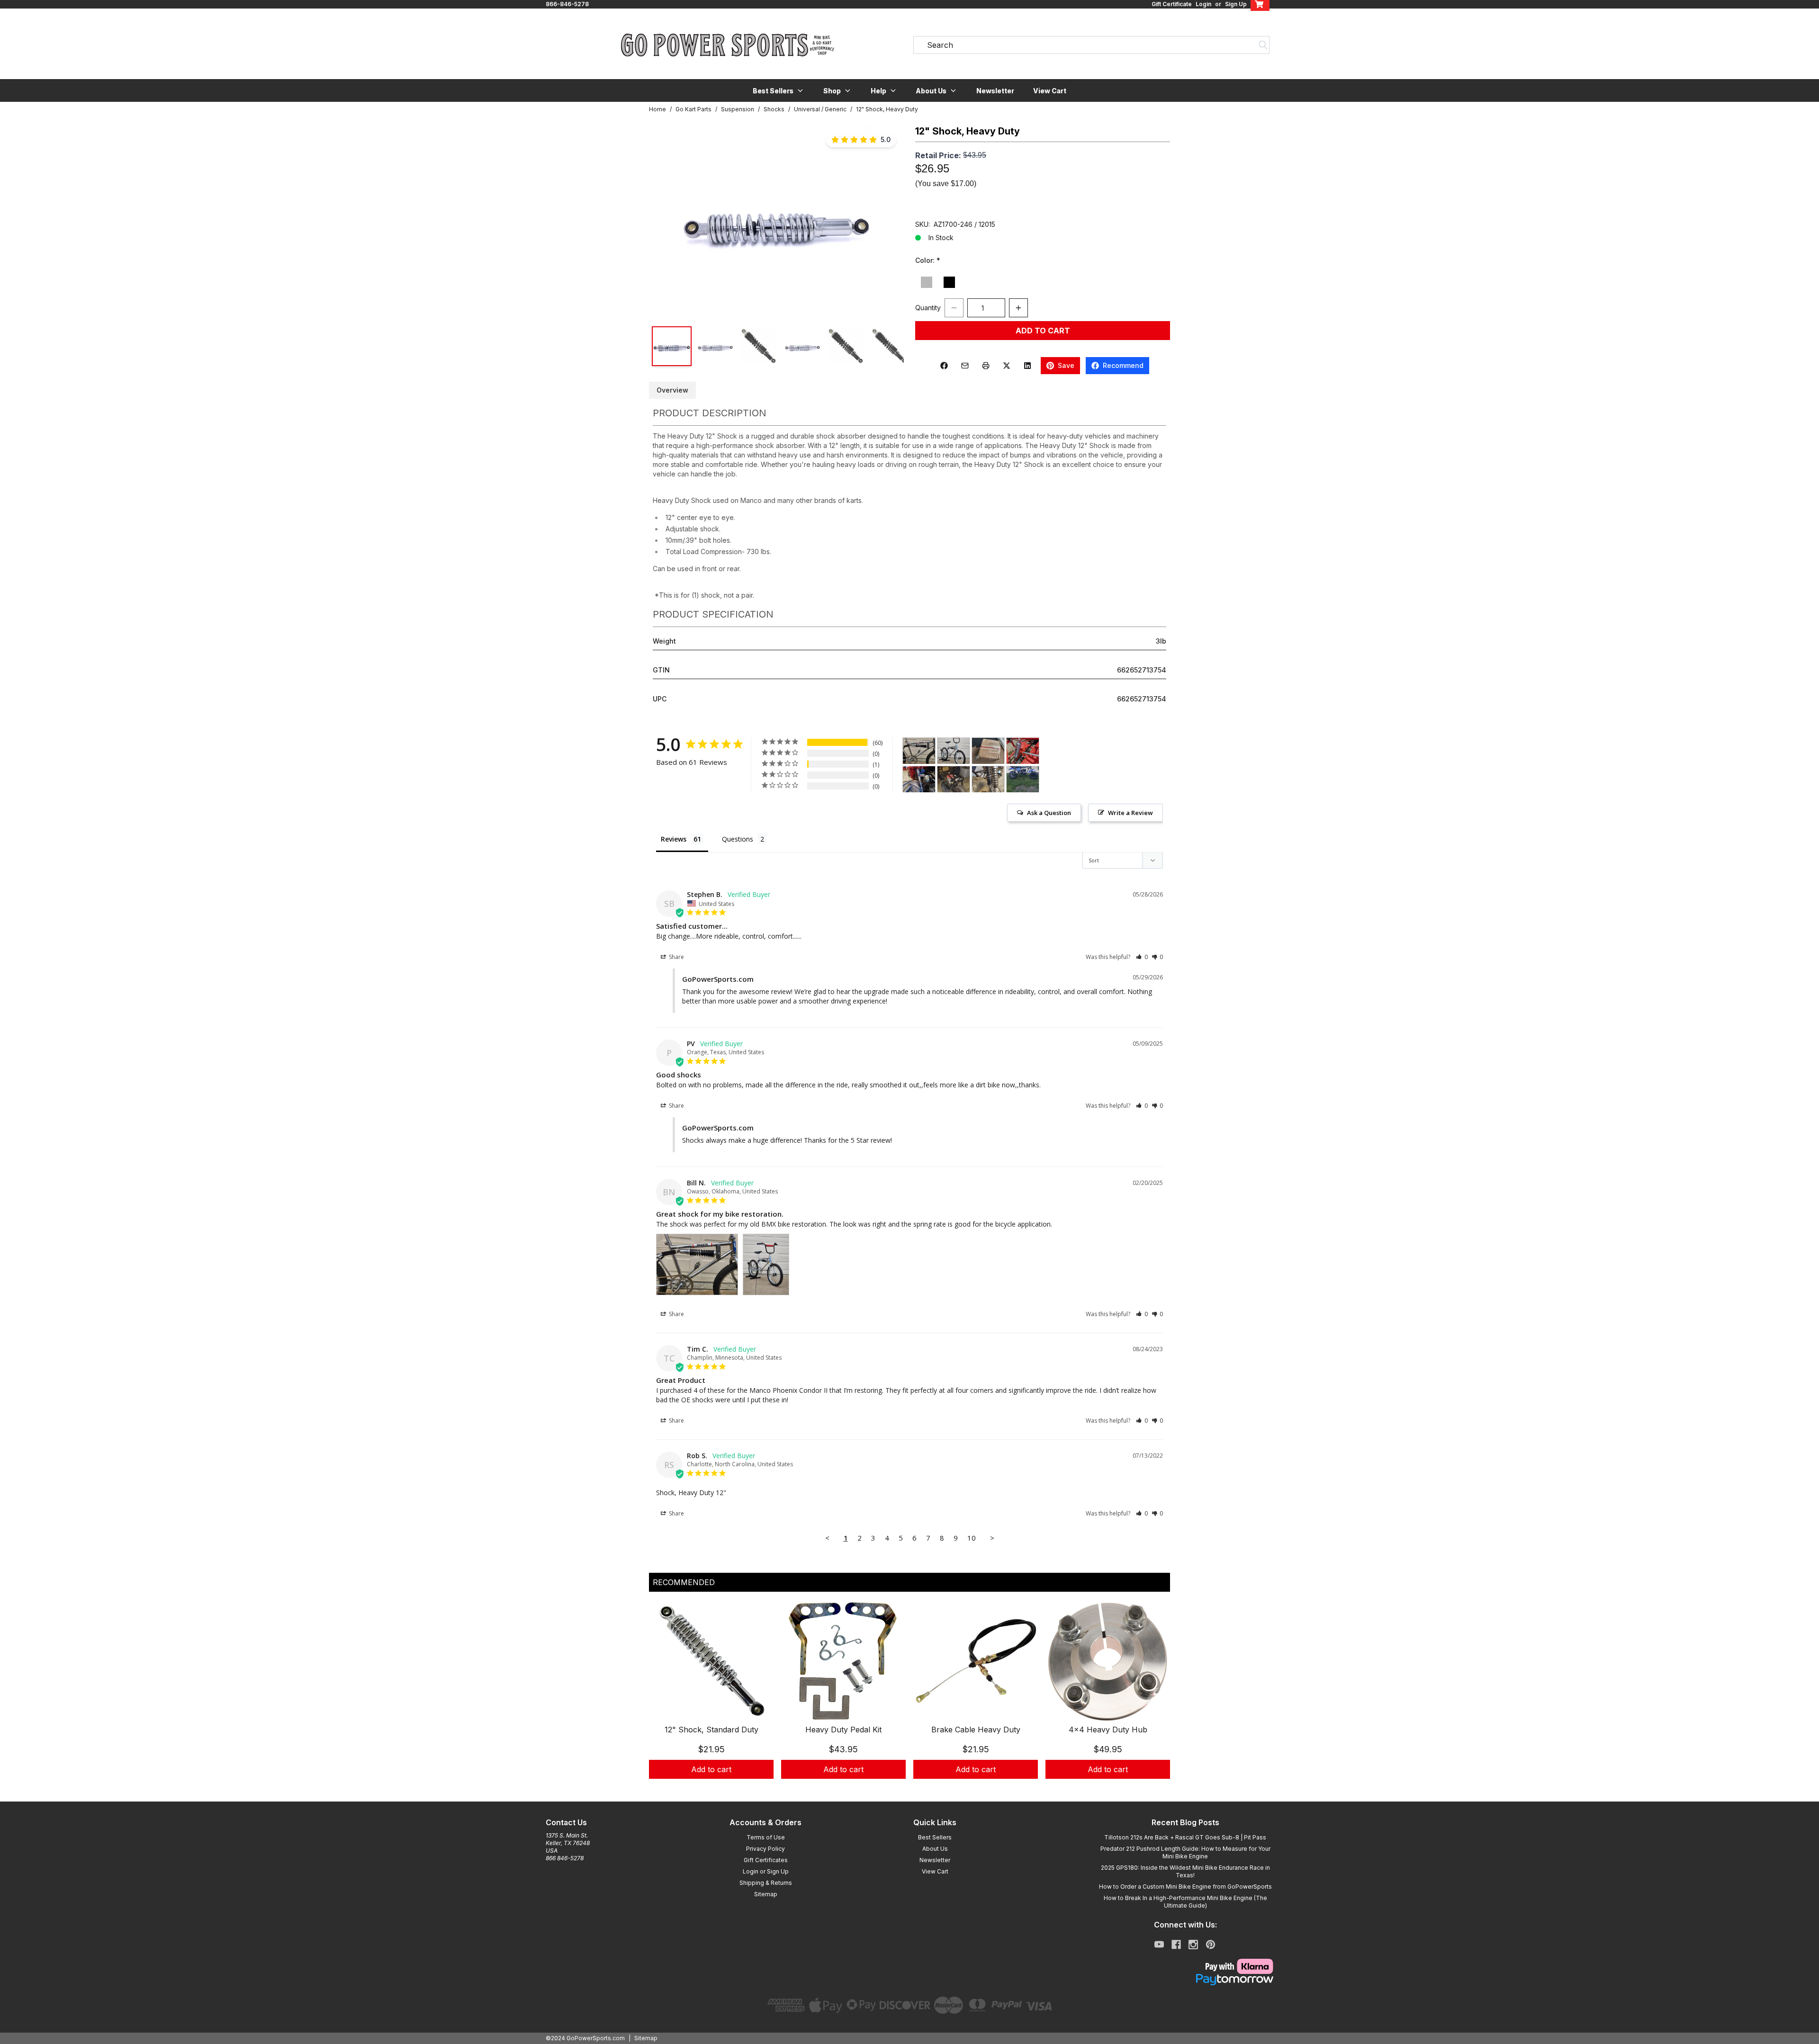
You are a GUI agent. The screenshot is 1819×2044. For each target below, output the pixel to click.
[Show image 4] (802, 346)
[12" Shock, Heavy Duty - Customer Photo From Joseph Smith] (988, 779)
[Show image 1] (672, 346)
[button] (779, 90)
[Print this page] (986, 366)
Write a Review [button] (1130, 813)
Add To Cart (1043, 331)
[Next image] (887, 220)
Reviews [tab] (674, 839)
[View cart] (1260, 4)
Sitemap (766, 1894)
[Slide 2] (915, 1789)
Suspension (738, 109)
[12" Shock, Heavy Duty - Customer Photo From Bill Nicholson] (919, 751)
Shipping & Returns (766, 1883)
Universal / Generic (820, 109)
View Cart (1050, 91)
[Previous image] (666, 220)
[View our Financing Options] (1185, 1980)
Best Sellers (935, 1837)
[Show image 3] (759, 346)
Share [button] (676, 957)
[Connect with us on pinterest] (1211, 1945)
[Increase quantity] (1018, 308)
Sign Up (1236, 4)
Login (1203, 4)
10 (972, 1538)
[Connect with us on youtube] (1159, 1945)
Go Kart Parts (693, 109)
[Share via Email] (965, 366)
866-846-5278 (567, 4)
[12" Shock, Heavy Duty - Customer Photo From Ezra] (954, 779)
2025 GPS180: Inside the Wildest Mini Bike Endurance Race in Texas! (1185, 1871)
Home (657, 109)
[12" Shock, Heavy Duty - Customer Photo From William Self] (1023, 751)
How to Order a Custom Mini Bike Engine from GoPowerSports (1185, 1887)
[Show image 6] (890, 346)
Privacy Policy (765, 1849)
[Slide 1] (904, 1789)
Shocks (774, 109)
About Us (935, 1849)
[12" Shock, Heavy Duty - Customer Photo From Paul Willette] (988, 751)
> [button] (992, 1538)
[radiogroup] (1043, 283)
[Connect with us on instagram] (1193, 1945)
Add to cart (711, 1769)
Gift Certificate (1172, 4)
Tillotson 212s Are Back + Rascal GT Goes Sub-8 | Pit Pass (1185, 1837)
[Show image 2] (715, 346)
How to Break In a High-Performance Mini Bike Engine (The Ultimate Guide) (1185, 1902)
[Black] (949, 282)
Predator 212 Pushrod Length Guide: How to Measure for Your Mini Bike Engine (1185, 1852)
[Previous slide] (664, 1701)
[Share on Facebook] (944, 366)
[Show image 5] (846, 346)
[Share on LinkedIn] (1027, 366)
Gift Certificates (766, 1860)
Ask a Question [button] (1049, 813)
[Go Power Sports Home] (728, 45)
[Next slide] (1155, 1701)
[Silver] (927, 282)
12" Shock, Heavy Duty (887, 109)
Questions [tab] (738, 839)
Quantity (928, 308)
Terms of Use (766, 1837)
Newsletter (995, 91)
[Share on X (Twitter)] (1007, 366)
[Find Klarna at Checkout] (1185, 1966)
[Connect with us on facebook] (1176, 1945)
